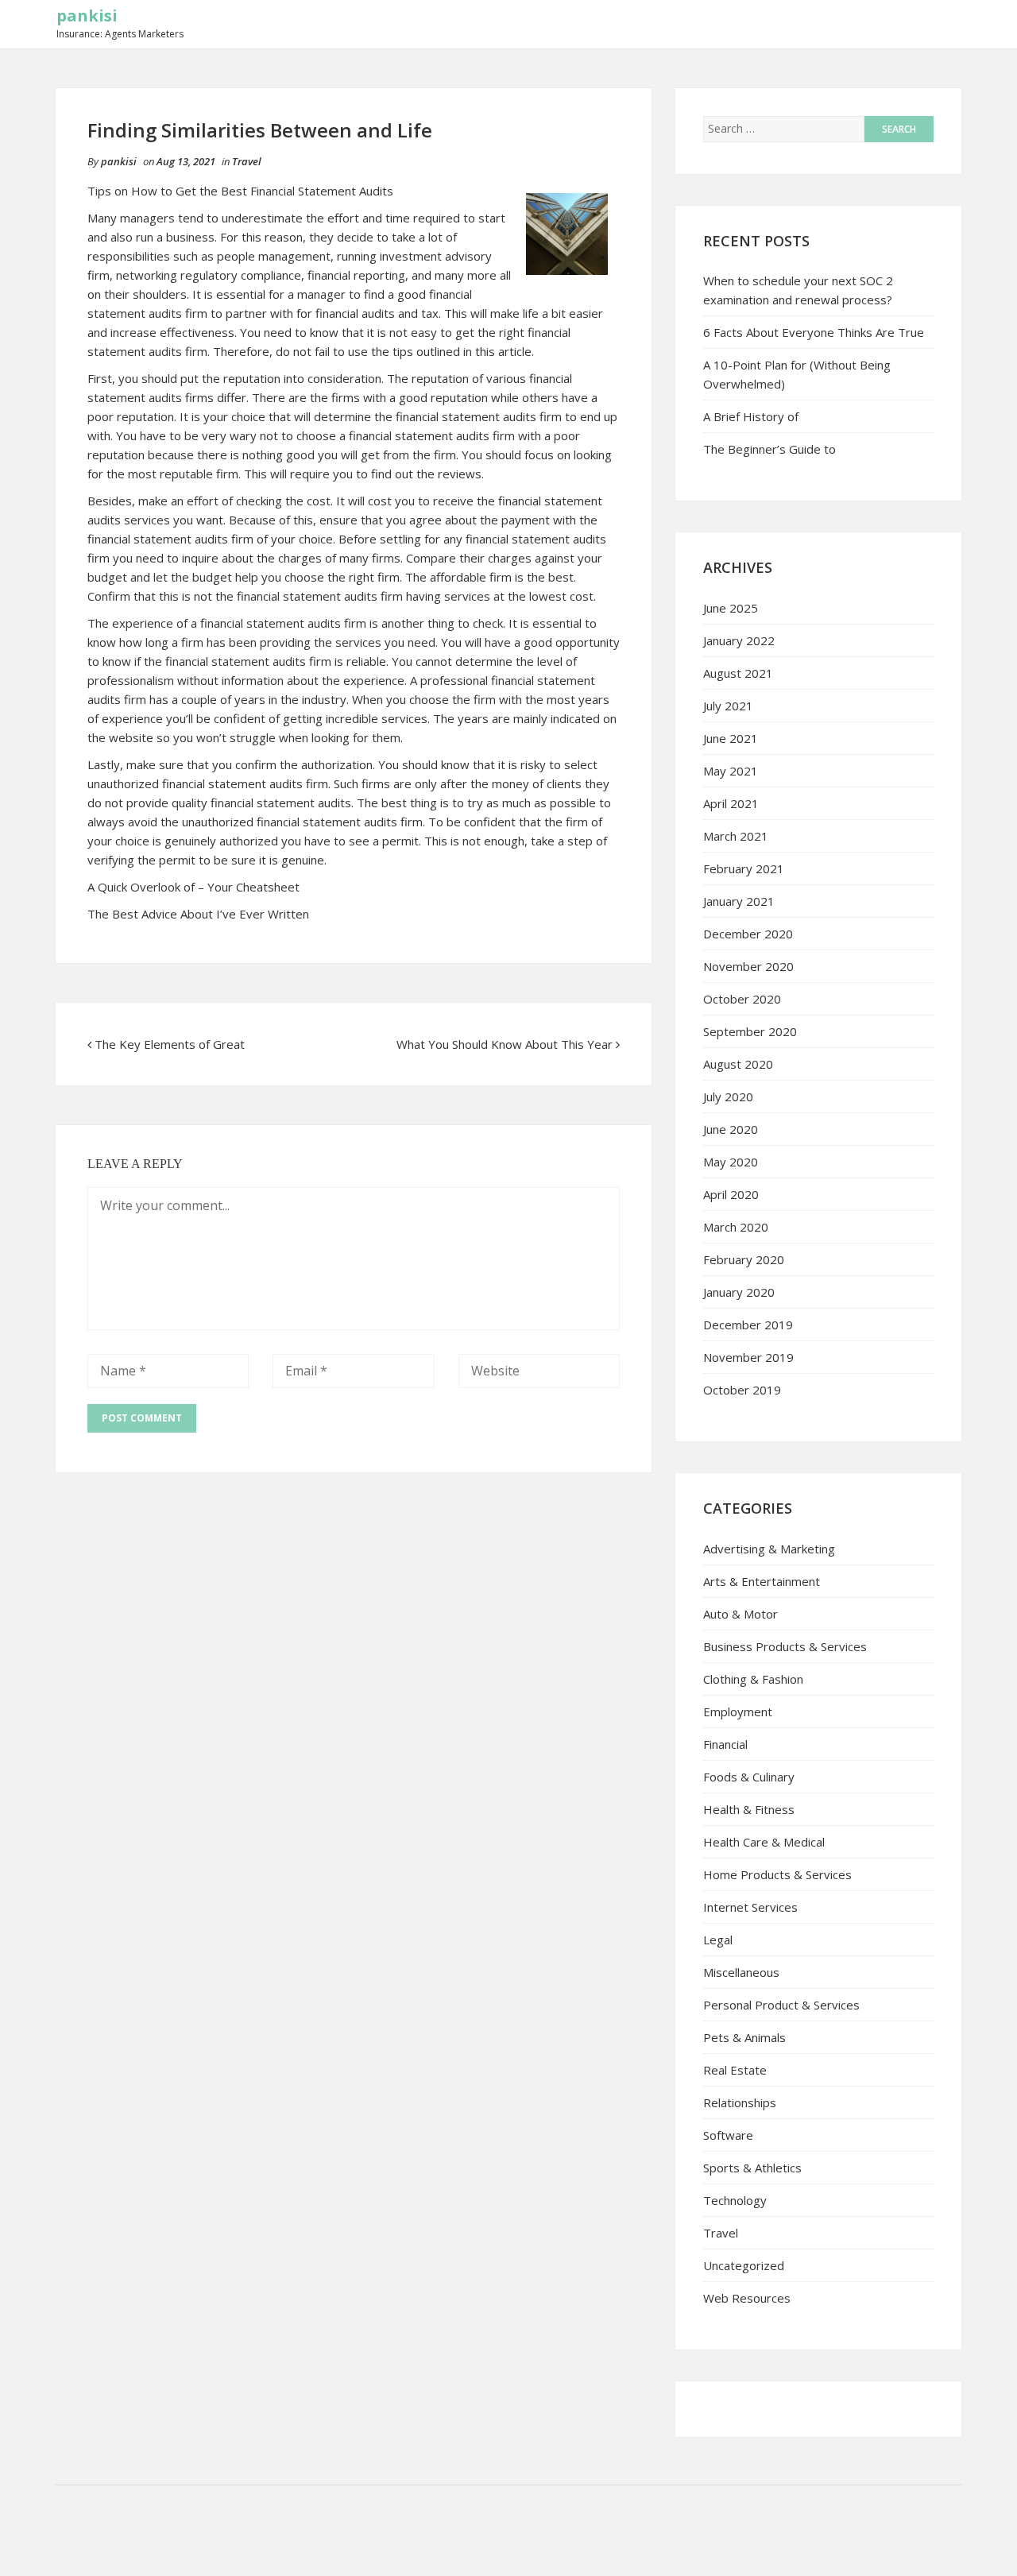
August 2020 (738, 1064)
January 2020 (739, 1292)
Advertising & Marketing (769, 1549)
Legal (718, 1940)
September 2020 (750, 1031)
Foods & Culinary (749, 1777)
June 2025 (731, 608)
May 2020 (731, 1162)
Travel (247, 161)
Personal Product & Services (781, 2005)
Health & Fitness (749, 1809)
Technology (735, 2200)
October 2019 (742, 1390)
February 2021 (744, 868)
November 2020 (748, 966)
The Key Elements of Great (170, 1044)
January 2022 (739, 640)
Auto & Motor (741, 1614)
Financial (725, 1744)
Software (728, 2135)
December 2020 (748, 934)
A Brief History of (751, 416)
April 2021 (731, 803)
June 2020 (731, 1129)
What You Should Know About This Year (505, 1044)
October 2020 (742, 999)
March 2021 (736, 836)
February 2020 (744, 1259)
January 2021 (739, 901)
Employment (738, 1712)
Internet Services (750, 1907)
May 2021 (731, 771)
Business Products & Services (785, 1646)
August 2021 (738, 673)
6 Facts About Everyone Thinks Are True (814, 332)
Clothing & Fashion (753, 1679)
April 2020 (731, 1194)
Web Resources (747, 2298)
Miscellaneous (741, 1972)
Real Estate (735, 2070)
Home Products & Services (777, 1874)
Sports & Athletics (752, 2168)
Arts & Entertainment (762, 1581)
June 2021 (731, 738)
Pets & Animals (744, 2037)
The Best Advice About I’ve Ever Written (198, 914)
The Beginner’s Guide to (770, 449)
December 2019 (748, 1325)
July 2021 (728, 706)
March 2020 (736, 1227)
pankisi (87, 15)
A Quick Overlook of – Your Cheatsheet (193, 887)
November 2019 (748, 1357)
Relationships (740, 2102)
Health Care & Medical (764, 1842)
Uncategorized (744, 2265)
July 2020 (728, 1097)
